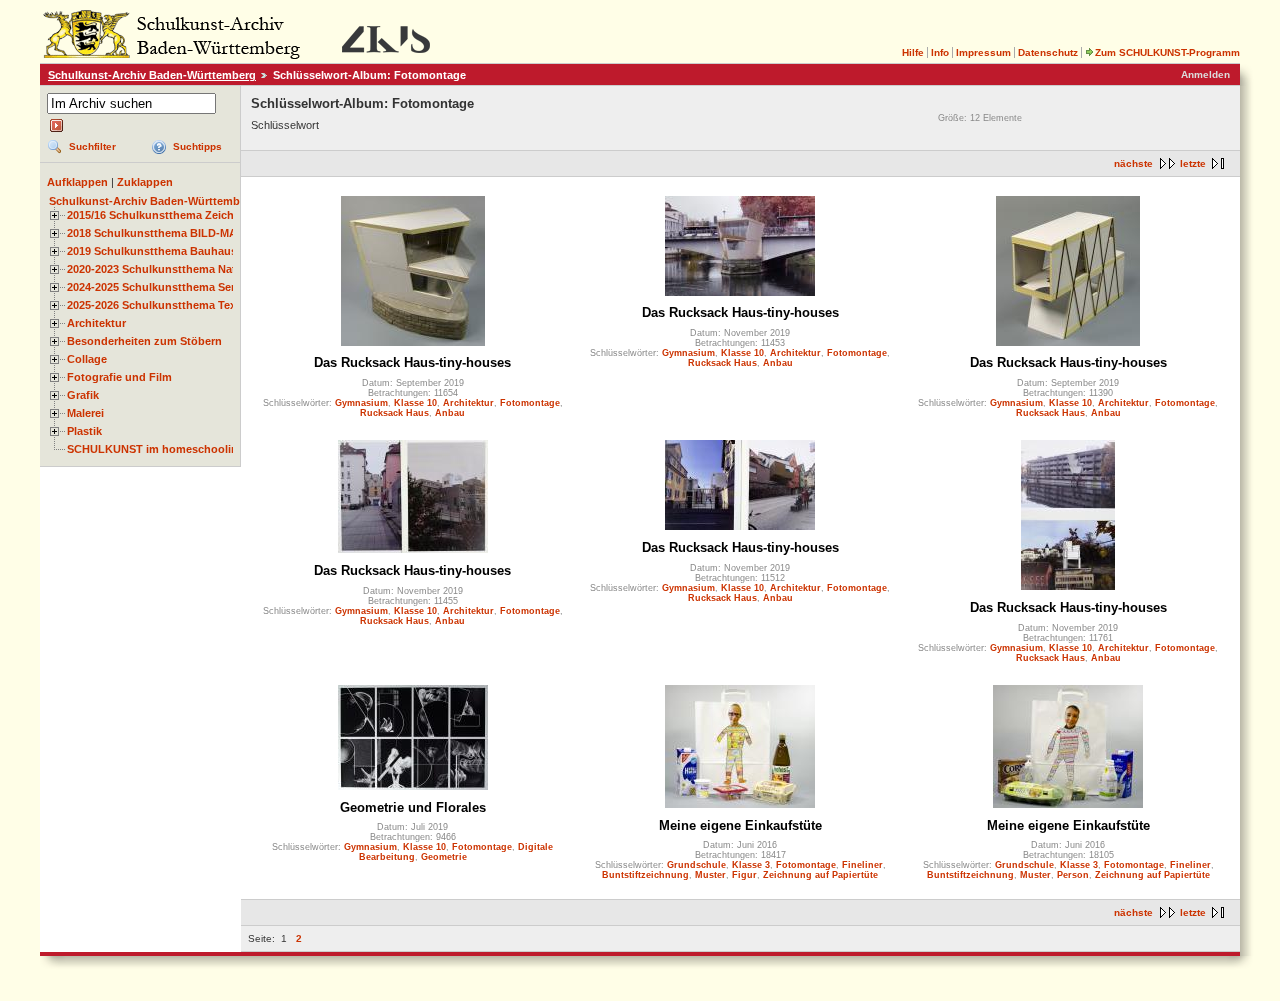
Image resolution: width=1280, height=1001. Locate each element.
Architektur (96, 323)
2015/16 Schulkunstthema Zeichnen (160, 215)
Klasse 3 (751, 865)
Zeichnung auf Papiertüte (820, 875)
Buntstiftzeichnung (645, 875)
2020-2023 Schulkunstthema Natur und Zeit (180, 269)
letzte (1193, 163)
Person (1073, 875)
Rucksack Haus (394, 413)
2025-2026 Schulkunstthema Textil (156, 305)
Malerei (85, 413)
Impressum (983, 52)
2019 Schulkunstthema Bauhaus (152, 251)
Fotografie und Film (119, 377)
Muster (710, 875)
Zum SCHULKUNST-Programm (1167, 52)
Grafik (83, 395)
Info (940, 52)
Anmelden (1205, 74)
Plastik (84, 431)
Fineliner (862, 865)
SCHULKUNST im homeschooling (156, 449)
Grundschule (696, 865)
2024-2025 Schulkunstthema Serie (155, 287)
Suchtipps (197, 146)
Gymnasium (361, 403)
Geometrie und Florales (413, 807)
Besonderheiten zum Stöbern (144, 341)
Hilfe (913, 52)
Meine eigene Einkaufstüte (740, 825)
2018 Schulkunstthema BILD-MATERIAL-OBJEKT (196, 233)
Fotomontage (530, 403)
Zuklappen (145, 182)
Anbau (450, 413)
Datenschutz (1048, 52)
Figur (744, 875)
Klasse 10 (415, 403)
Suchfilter (92, 146)
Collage (87, 359)
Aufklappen (77, 182)
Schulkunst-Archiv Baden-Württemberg (152, 75)
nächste (1133, 163)
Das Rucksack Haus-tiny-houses (412, 362)
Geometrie (444, 857)
